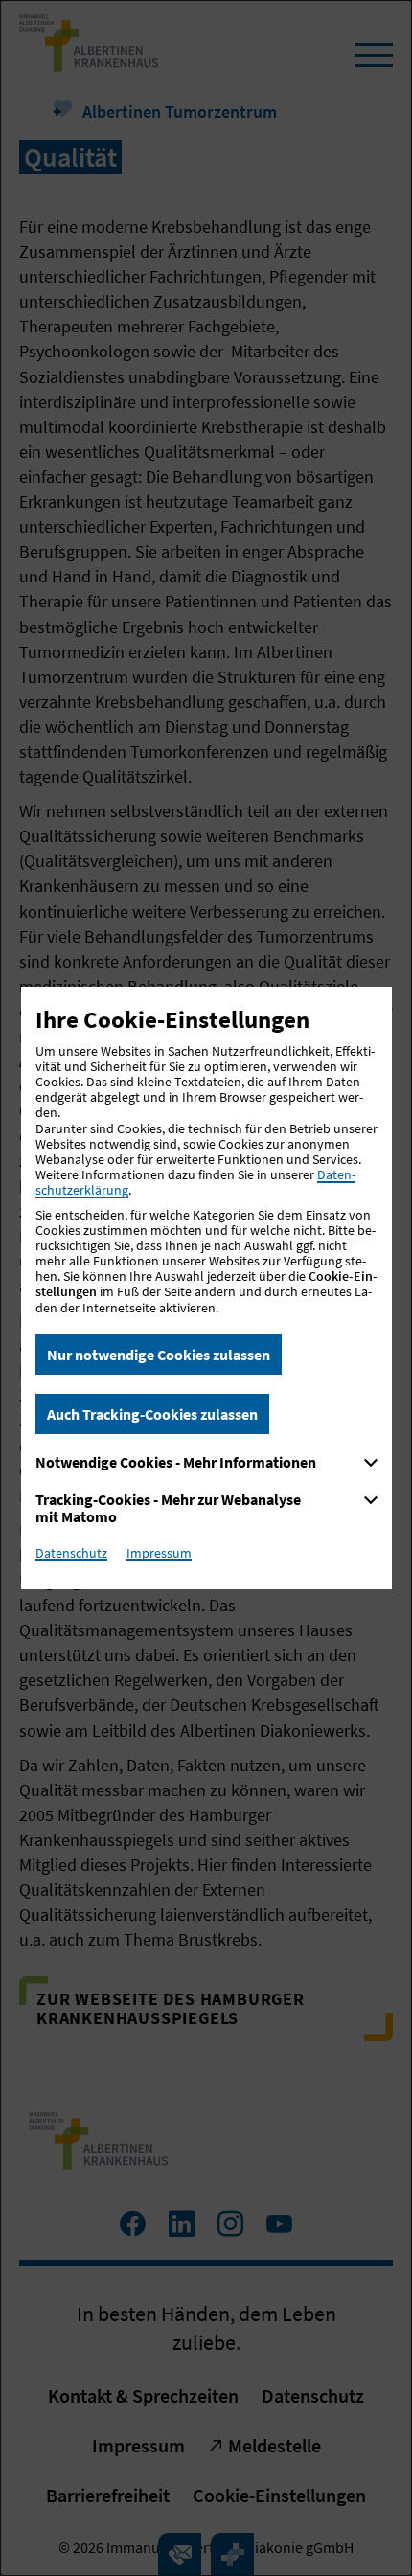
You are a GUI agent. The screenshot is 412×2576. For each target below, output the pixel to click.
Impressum (159, 1553)
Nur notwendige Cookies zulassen (159, 1355)
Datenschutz (71, 1553)
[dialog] (206, 1288)
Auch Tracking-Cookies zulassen (152, 1414)
